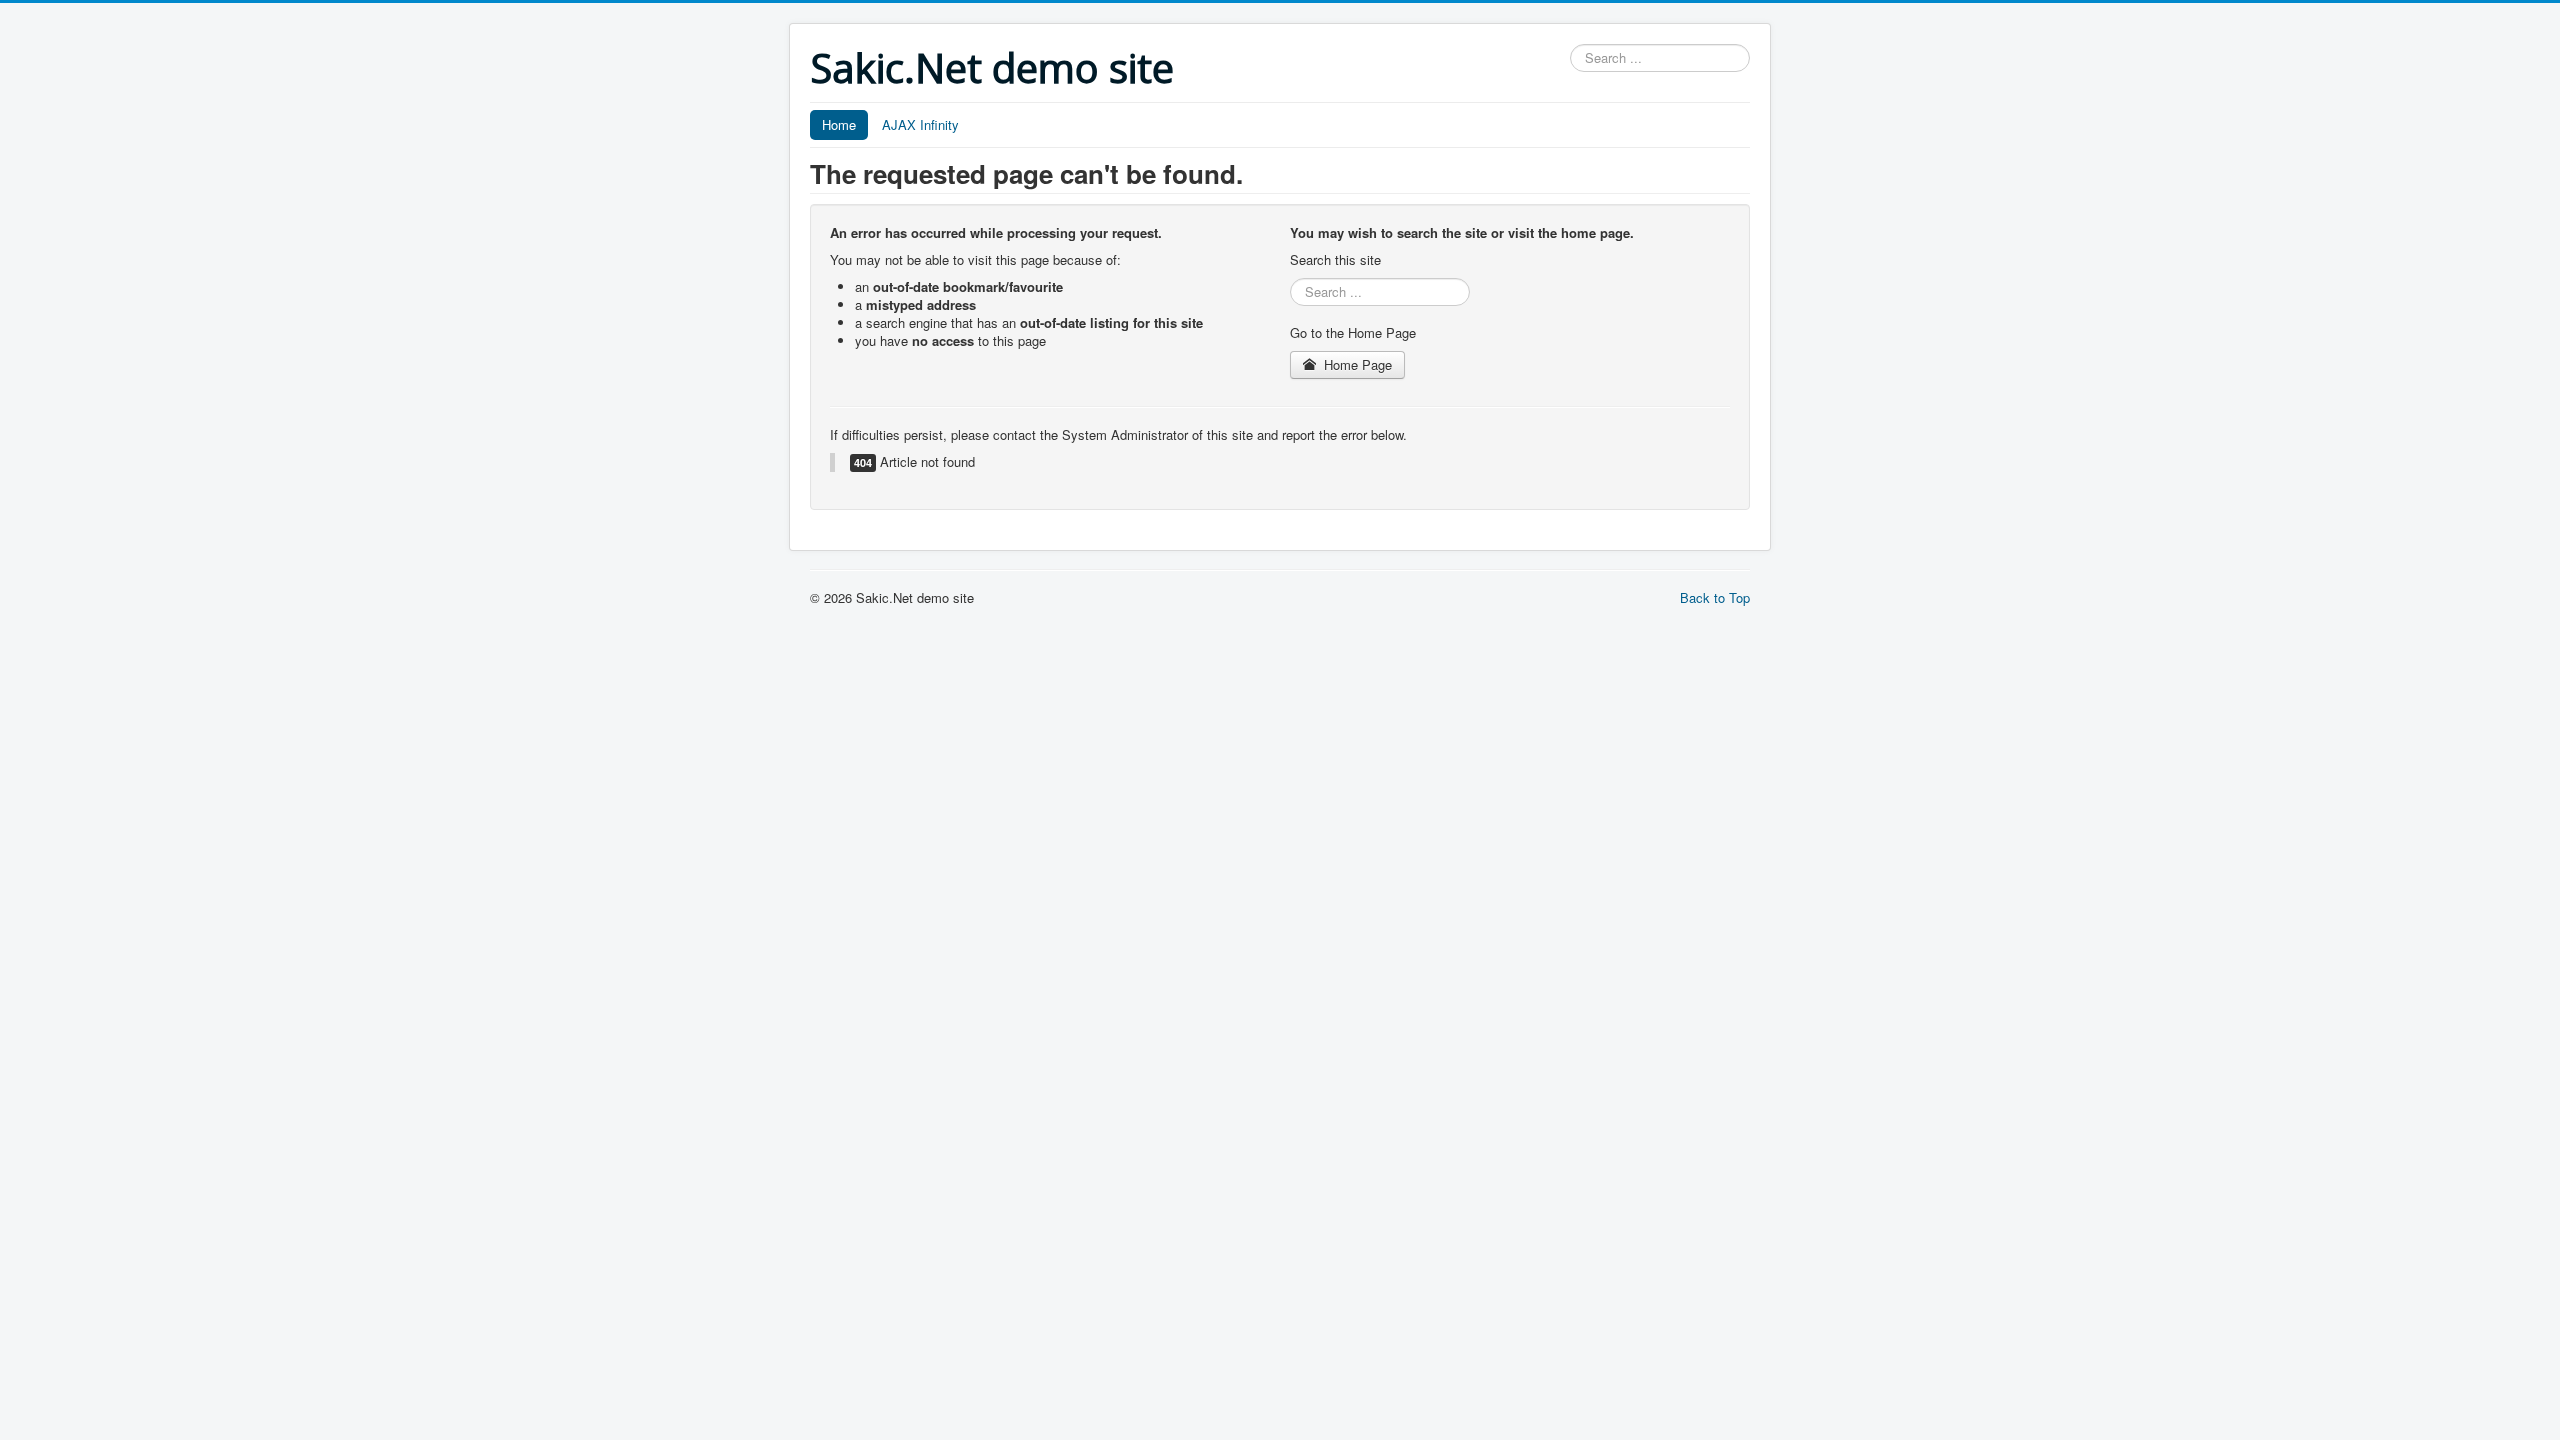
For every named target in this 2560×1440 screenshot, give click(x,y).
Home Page (1356, 364)
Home (839, 124)
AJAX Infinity (920, 124)
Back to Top (1715, 597)
